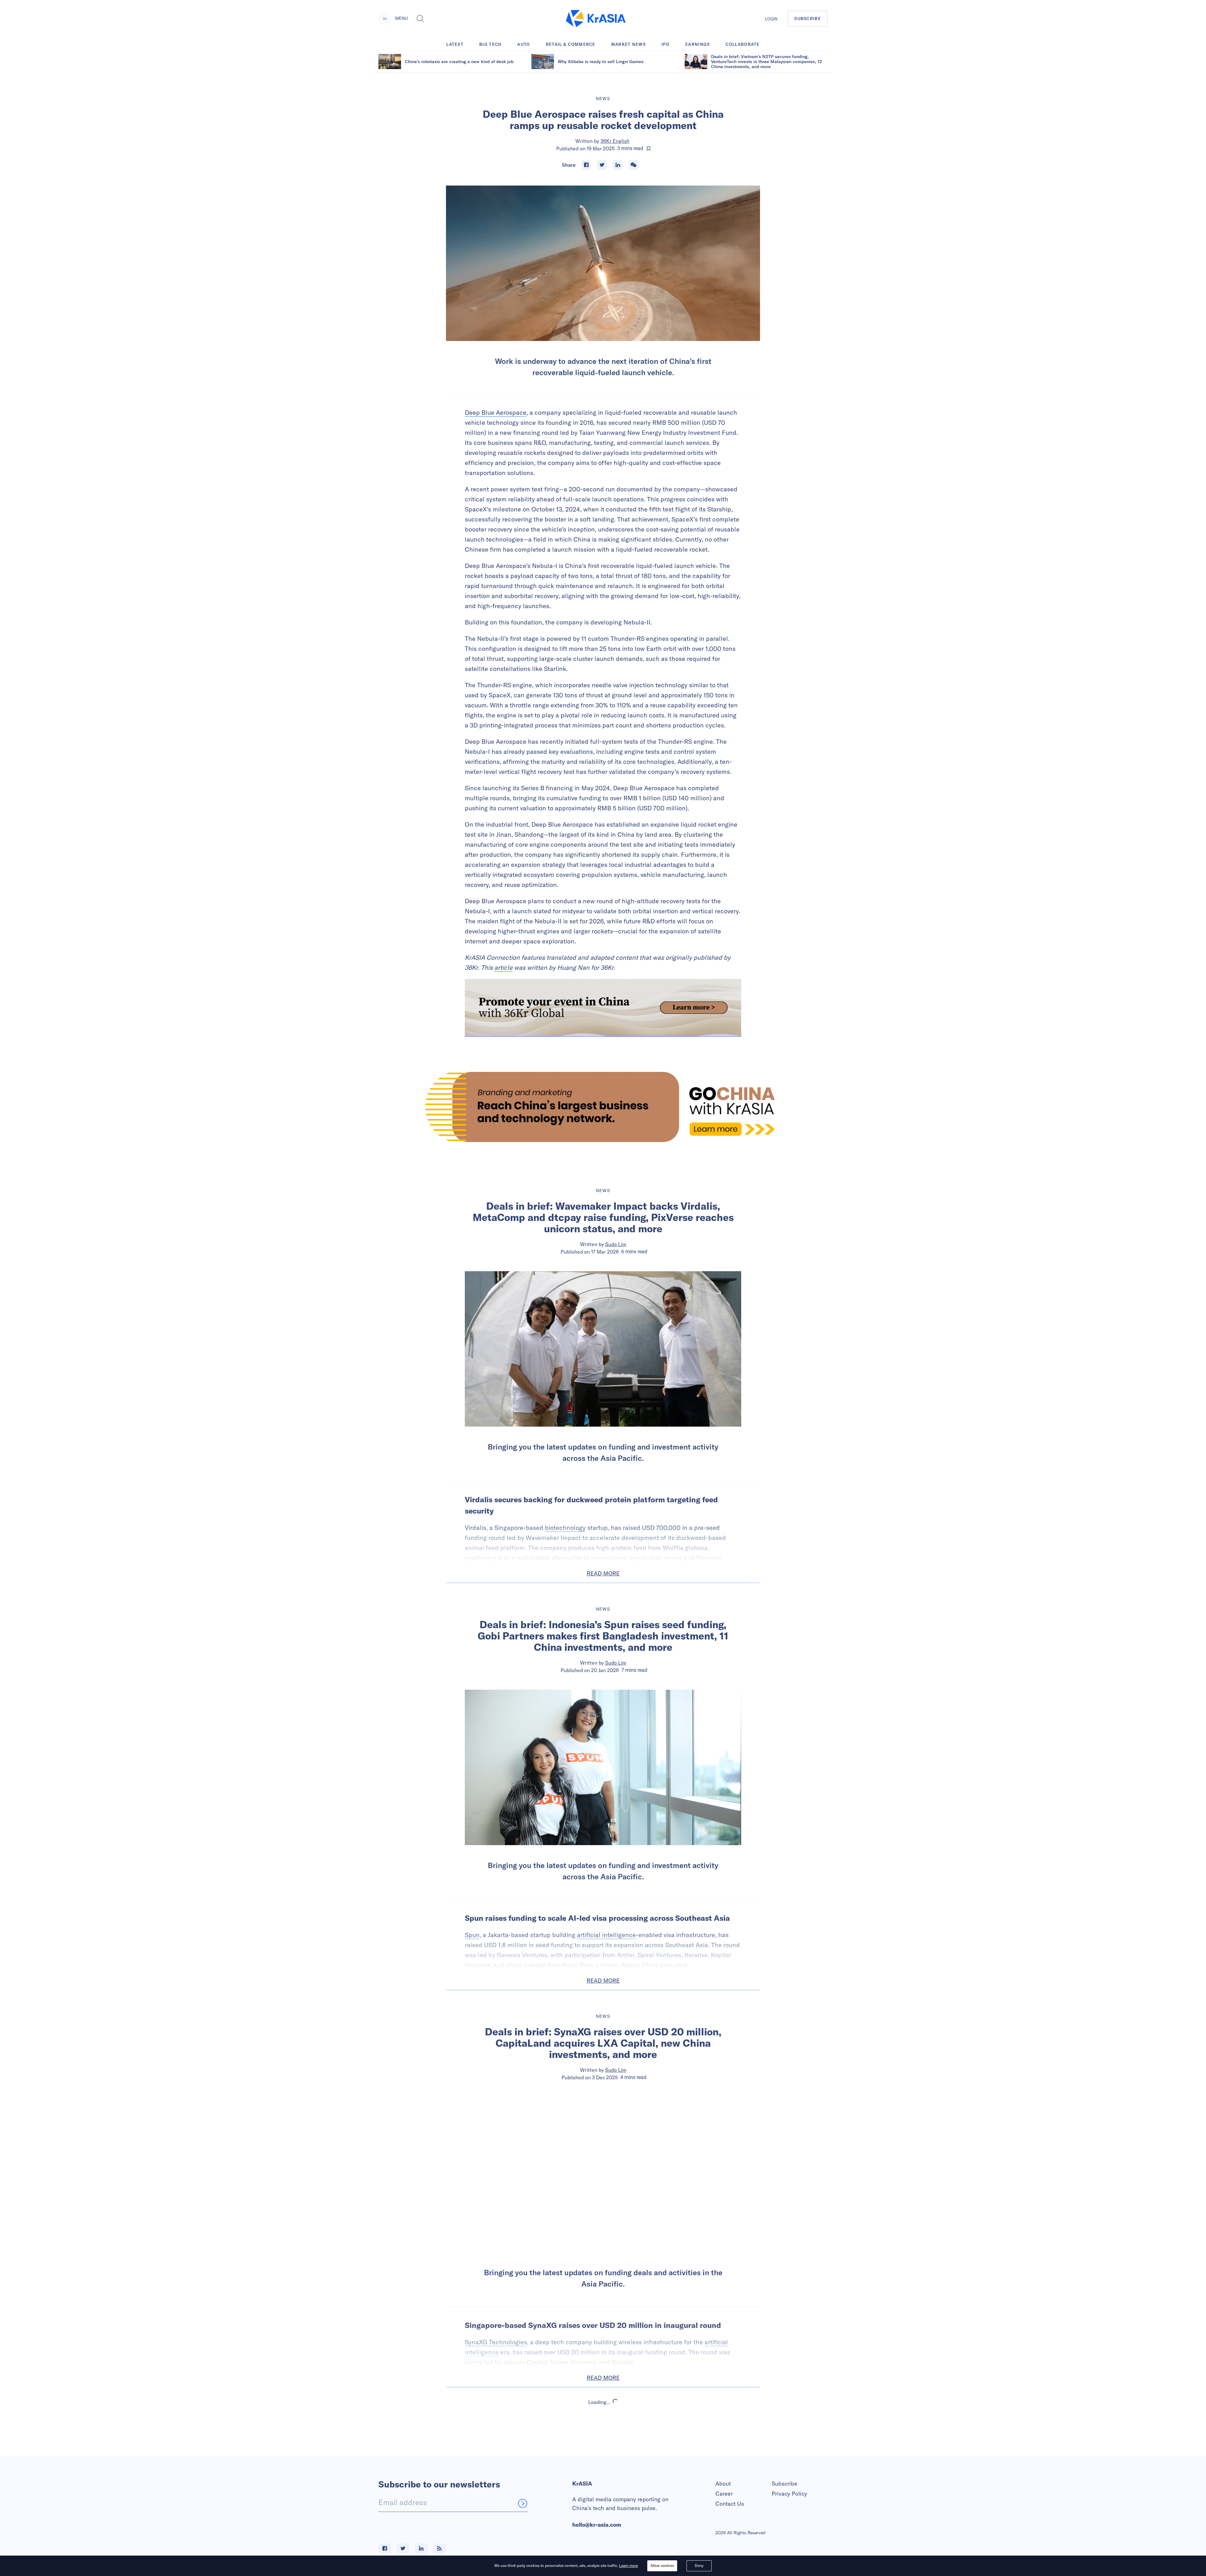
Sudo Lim (616, 1244)
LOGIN (771, 19)
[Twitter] (602, 165)
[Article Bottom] (603, 1008)
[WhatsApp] (633, 165)
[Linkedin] (618, 165)
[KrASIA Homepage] (596, 19)
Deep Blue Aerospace (496, 412)
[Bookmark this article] (649, 149)
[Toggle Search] (420, 19)
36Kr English (615, 141)
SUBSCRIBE (808, 19)
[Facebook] (586, 165)
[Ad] (603, 1107)
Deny (699, 2565)
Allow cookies (662, 2565)
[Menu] (385, 19)
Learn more (628, 2565)
